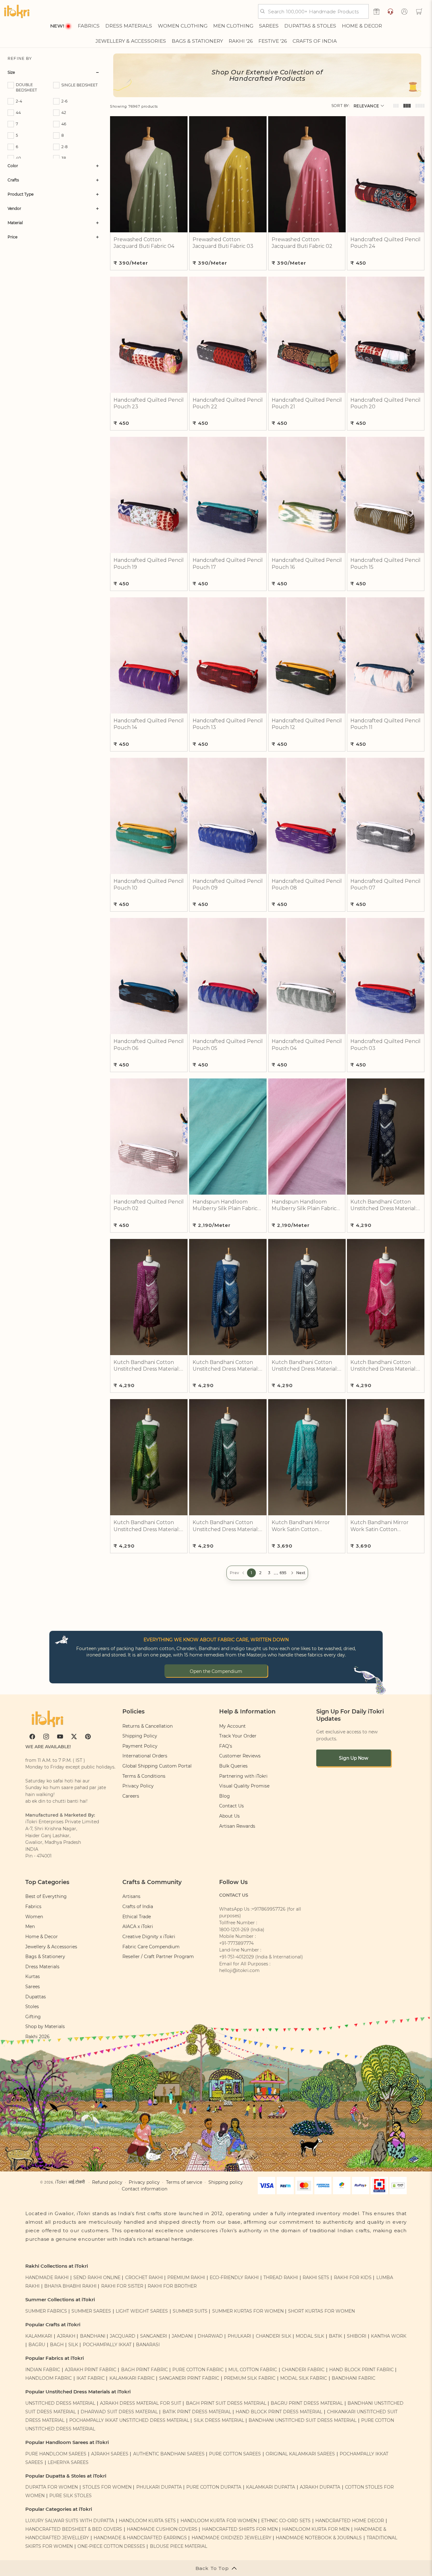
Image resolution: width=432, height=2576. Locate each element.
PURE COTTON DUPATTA (214, 2487)
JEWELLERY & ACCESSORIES (131, 41)
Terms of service (184, 2182)
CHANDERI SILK (274, 2336)
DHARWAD (210, 2336)
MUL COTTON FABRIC (253, 2370)
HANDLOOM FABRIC (49, 2378)
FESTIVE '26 (273, 41)
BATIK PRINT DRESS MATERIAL (197, 2412)
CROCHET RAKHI (144, 2278)
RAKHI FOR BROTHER (172, 2286)
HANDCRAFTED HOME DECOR (350, 2521)
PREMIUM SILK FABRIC (250, 2378)
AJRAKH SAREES (110, 2454)
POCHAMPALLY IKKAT (107, 2345)
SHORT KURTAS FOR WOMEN (321, 2311)
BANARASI (148, 2345)
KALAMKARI (39, 2336)
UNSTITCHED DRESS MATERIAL (60, 2403)
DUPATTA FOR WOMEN (52, 2487)
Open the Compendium (216, 1671)
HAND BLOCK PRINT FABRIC (361, 2370)
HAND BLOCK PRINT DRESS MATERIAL (279, 2412)
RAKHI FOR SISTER (122, 2286)
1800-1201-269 (234, 1930)
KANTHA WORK (389, 2336)
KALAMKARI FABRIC (132, 2378)
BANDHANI (93, 2336)
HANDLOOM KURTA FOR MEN (316, 2529)
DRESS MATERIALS (129, 26)
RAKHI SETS (316, 2278)
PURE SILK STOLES (71, 2496)
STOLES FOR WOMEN (107, 2487)
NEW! (57, 26)
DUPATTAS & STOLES (310, 26)
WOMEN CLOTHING (183, 26)
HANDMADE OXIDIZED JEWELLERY (231, 2538)
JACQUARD (123, 2336)
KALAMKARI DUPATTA (271, 2487)
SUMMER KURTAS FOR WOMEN (248, 2311)
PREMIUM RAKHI (186, 2278)
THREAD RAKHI (281, 2278)
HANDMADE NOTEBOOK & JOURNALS (319, 2538)
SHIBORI (357, 2336)
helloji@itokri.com (239, 1970)
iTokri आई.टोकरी (70, 2182)
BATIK (336, 2336)
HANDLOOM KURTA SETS (147, 2521)
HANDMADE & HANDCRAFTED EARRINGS (140, 2538)
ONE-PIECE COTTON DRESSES (111, 2546)
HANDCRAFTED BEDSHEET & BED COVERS (74, 2529)
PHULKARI (239, 2336)
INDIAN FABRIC (43, 2370)
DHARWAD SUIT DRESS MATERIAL (119, 2412)
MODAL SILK (310, 2336)
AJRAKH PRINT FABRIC (91, 2370)
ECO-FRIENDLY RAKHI (234, 2278)
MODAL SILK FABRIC (304, 2378)
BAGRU (37, 2345)
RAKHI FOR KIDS (353, 2278)
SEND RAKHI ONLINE (97, 2278)
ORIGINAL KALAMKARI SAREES (300, 2454)
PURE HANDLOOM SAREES (56, 2454)
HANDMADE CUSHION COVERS (162, 2529)
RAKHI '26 (241, 41)
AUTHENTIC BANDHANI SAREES (169, 2454)
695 (283, 1573)
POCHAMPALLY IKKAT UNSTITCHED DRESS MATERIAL (129, 2420)
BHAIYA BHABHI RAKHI (70, 2286)
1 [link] (251, 1573)
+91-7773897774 (236, 1943)
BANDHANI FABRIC (354, 2378)
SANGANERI (154, 2336)
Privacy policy (144, 2182)
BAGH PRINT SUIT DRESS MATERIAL (226, 2403)
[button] (419, 11)
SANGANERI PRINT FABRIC (189, 2378)
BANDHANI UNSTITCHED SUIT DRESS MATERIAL (302, 2420)
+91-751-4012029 (237, 1957)
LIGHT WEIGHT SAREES (142, 2311)
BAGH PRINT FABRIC (145, 2370)
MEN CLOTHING (233, 26)
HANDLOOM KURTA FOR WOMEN (219, 2521)
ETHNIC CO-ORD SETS (286, 2521)
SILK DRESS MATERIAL (219, 2420)
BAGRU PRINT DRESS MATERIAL (307, 2403)
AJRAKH (66, 2336)
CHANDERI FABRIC (303, 2370)
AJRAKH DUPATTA (320, 2487)
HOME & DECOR (362, 26)
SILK (73, 2345)
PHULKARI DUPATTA (159, 2487)
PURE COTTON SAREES (235, 2454)
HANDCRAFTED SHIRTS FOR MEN (240, 2529)
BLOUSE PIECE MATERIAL (179, 2546)
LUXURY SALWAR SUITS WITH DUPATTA (70, 2521)
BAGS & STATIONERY (197, 41)
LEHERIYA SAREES (68, 2462)
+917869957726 (269, 1909)
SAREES (269, 26)
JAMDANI (182, 2336)
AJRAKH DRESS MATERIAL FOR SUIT (141, 2403)
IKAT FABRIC (91, 2378)
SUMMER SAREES (91, 2311)
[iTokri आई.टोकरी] (17, 11)
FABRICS (89, 26)
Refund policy (107, 2182)
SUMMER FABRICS (47, 2311)
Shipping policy (226, 2182)
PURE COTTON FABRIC (198, 2370)
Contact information (145, 2189)
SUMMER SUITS (190, 2311)
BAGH (57, 2345)
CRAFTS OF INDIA (315, 41)
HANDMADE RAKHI (47, 2278)
